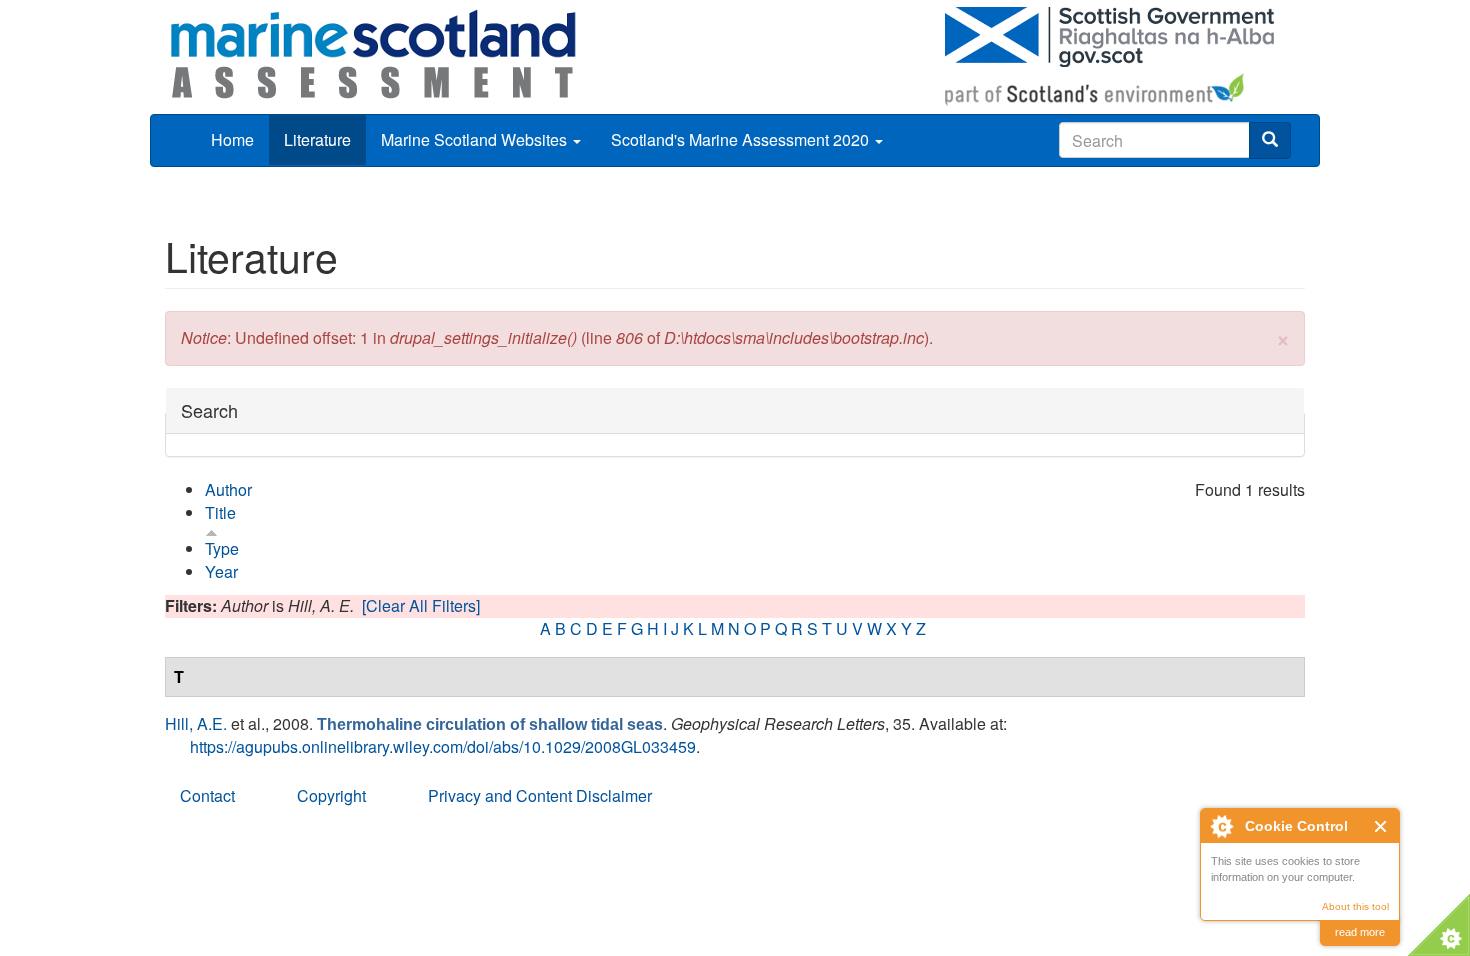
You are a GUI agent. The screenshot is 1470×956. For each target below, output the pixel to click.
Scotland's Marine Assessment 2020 (742, 139)
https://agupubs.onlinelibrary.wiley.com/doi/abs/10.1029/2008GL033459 (443, 746)
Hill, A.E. (196, 723)
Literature (317, 139)
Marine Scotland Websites (476, 139)
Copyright (331, 795)
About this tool (1355, 906)
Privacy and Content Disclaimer (540, 795)
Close (1381, 826)
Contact (207, 795)
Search (209, 410)
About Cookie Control (1221, 826)
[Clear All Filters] (421, 605)
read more (1360, 932)
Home (232, 139)
